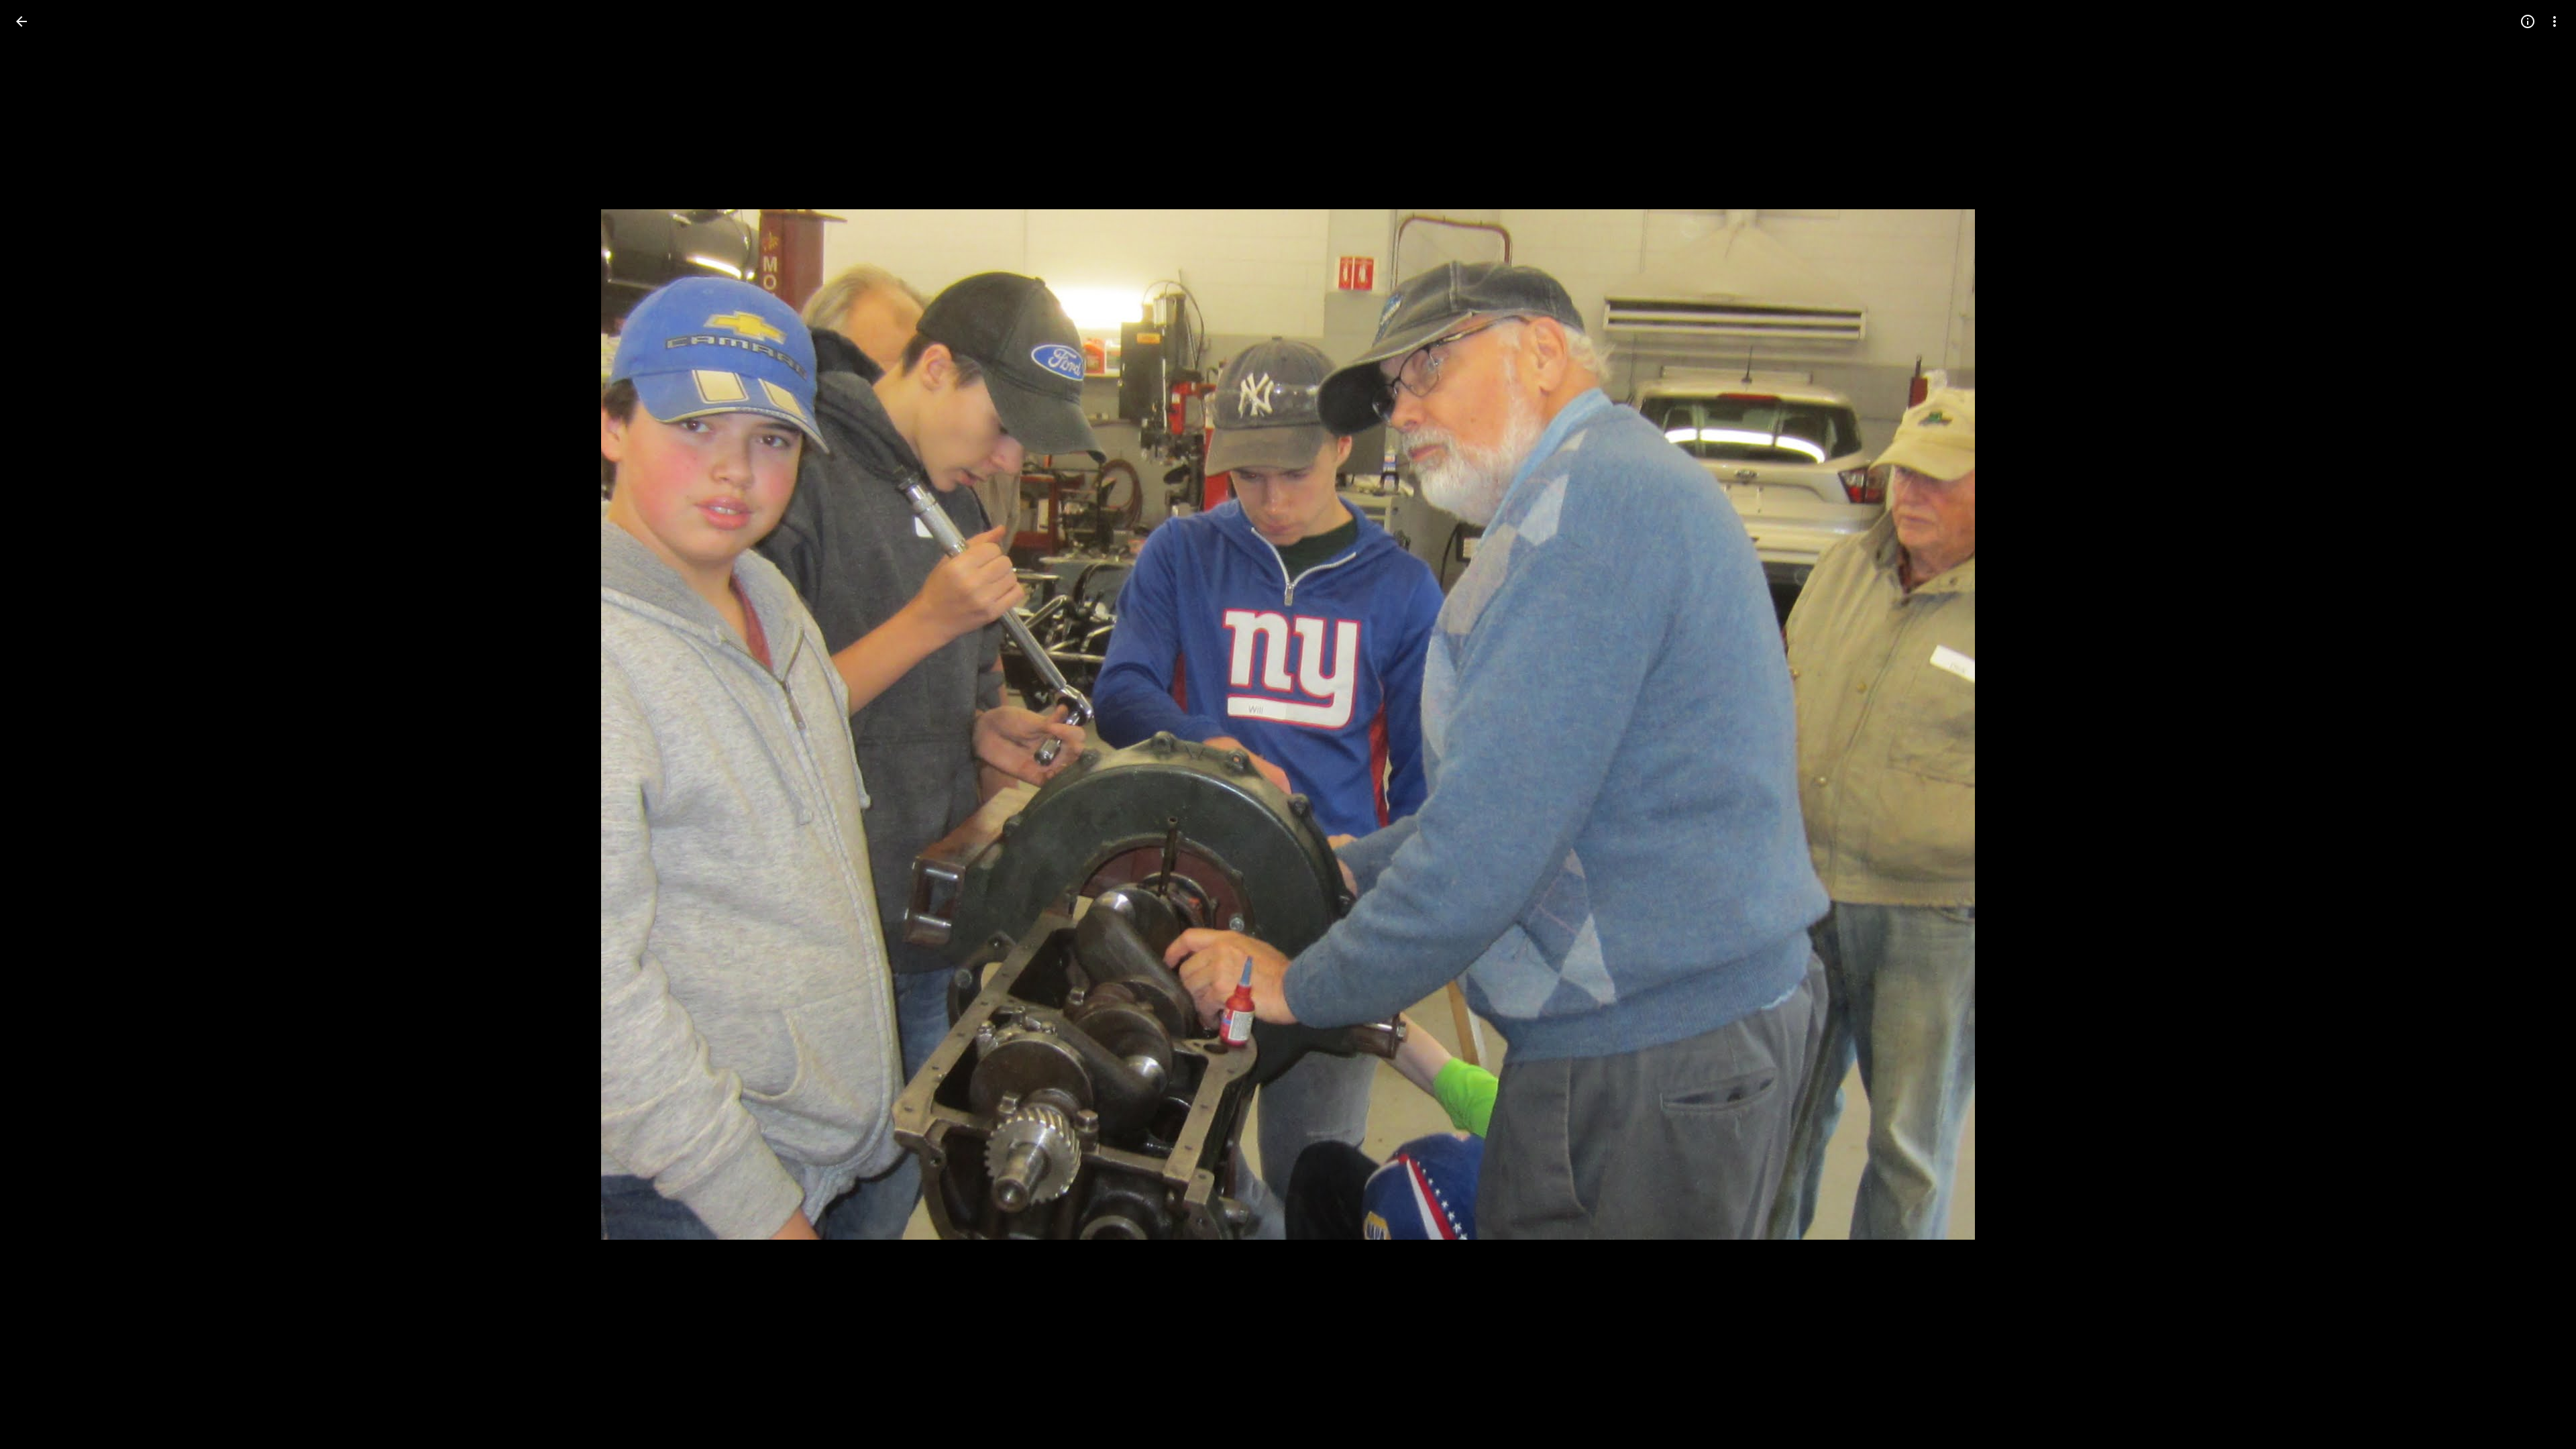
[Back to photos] (21, 21)
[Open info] (2528, 21)
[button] (38, 724)
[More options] (2555, 21)
